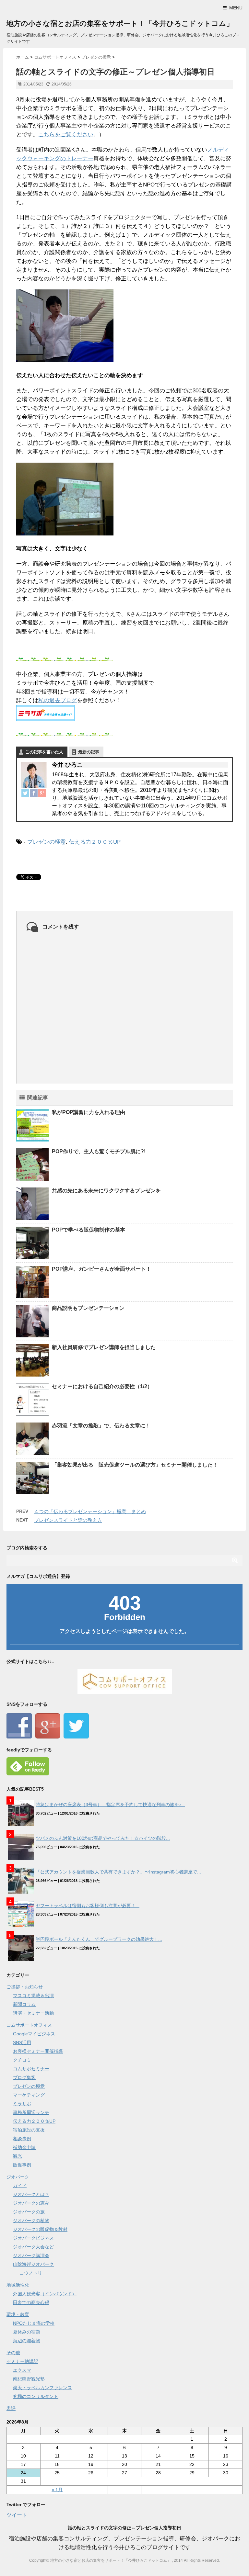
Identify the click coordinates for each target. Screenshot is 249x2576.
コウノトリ (31, 2273)
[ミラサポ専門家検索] (124, 713)
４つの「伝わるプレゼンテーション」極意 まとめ (90, 1511)
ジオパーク (18, 2177)
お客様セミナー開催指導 (38, 2051)
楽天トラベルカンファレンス (42, 2388)
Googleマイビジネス (34, 2034)
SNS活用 (22, 2042)
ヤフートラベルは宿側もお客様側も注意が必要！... (88, 1906)
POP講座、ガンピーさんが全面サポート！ (101, 1269)
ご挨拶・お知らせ (25, 1987)
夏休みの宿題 (27, 2332)
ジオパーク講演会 (31, 2255)
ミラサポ (22, 2104)
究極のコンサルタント (36, 2396)
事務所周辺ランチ (31, 2112)
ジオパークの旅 (29, 2212)
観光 (18, 2156)
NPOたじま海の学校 (34, 2323)
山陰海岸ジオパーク (33, 2264)
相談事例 (22, 2139)
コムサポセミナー (31, 2069)
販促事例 (22, 2165)
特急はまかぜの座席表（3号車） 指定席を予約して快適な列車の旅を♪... (110, 1805)
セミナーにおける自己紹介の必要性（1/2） (102, 1386)
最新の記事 (89, 752)
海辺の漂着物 (27, 2341)
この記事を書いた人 (44, 752)
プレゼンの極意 (47, 842)
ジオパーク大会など (33, 2247)
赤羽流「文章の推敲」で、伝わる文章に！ (101, 1426)
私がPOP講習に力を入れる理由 (89, 1112)
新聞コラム (24, 2004)
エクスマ (22, 2370)
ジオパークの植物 (31, 2221)
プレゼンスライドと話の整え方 (68, 1520)
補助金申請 (24, 2147)
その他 (13, 2353)
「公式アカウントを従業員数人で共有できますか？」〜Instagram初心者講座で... (118, 1872)
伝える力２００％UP (95, 842)
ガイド (20, 2186)
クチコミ (22, 2060)
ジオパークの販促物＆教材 (40, 2229)
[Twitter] (25, 793)
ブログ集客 (24, 2077)
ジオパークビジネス (33, 2238)
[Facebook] (34, 793)
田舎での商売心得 (31, 2302)
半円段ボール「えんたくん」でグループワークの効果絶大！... (99, 1939)
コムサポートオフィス (29, 2025)
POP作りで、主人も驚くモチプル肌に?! (99, 1151)
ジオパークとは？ (31, 2194)
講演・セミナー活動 (33, 2013)
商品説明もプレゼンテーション (88, 1308)
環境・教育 (18, 2314)
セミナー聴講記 (22, 2361)
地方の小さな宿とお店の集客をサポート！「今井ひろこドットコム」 (120, 23)
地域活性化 (18, 2285)
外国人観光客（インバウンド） (45, 2294)
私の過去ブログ (58, 700)
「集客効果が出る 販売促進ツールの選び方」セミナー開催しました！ (135, 1465)
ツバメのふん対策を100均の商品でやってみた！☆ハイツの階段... (103, 1838)
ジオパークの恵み (31, 2203)
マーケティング (29, 2095)
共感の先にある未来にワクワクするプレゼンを (106, 1191)
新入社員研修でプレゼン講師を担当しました (104, 1347)
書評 (11, 2408)
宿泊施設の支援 (29, 2130)
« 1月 (57, 2490)
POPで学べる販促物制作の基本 (89, 1230)
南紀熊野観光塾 (29, 2379)
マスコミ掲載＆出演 (33, 1996)
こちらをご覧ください (66, 135)
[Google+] (42, 793)
